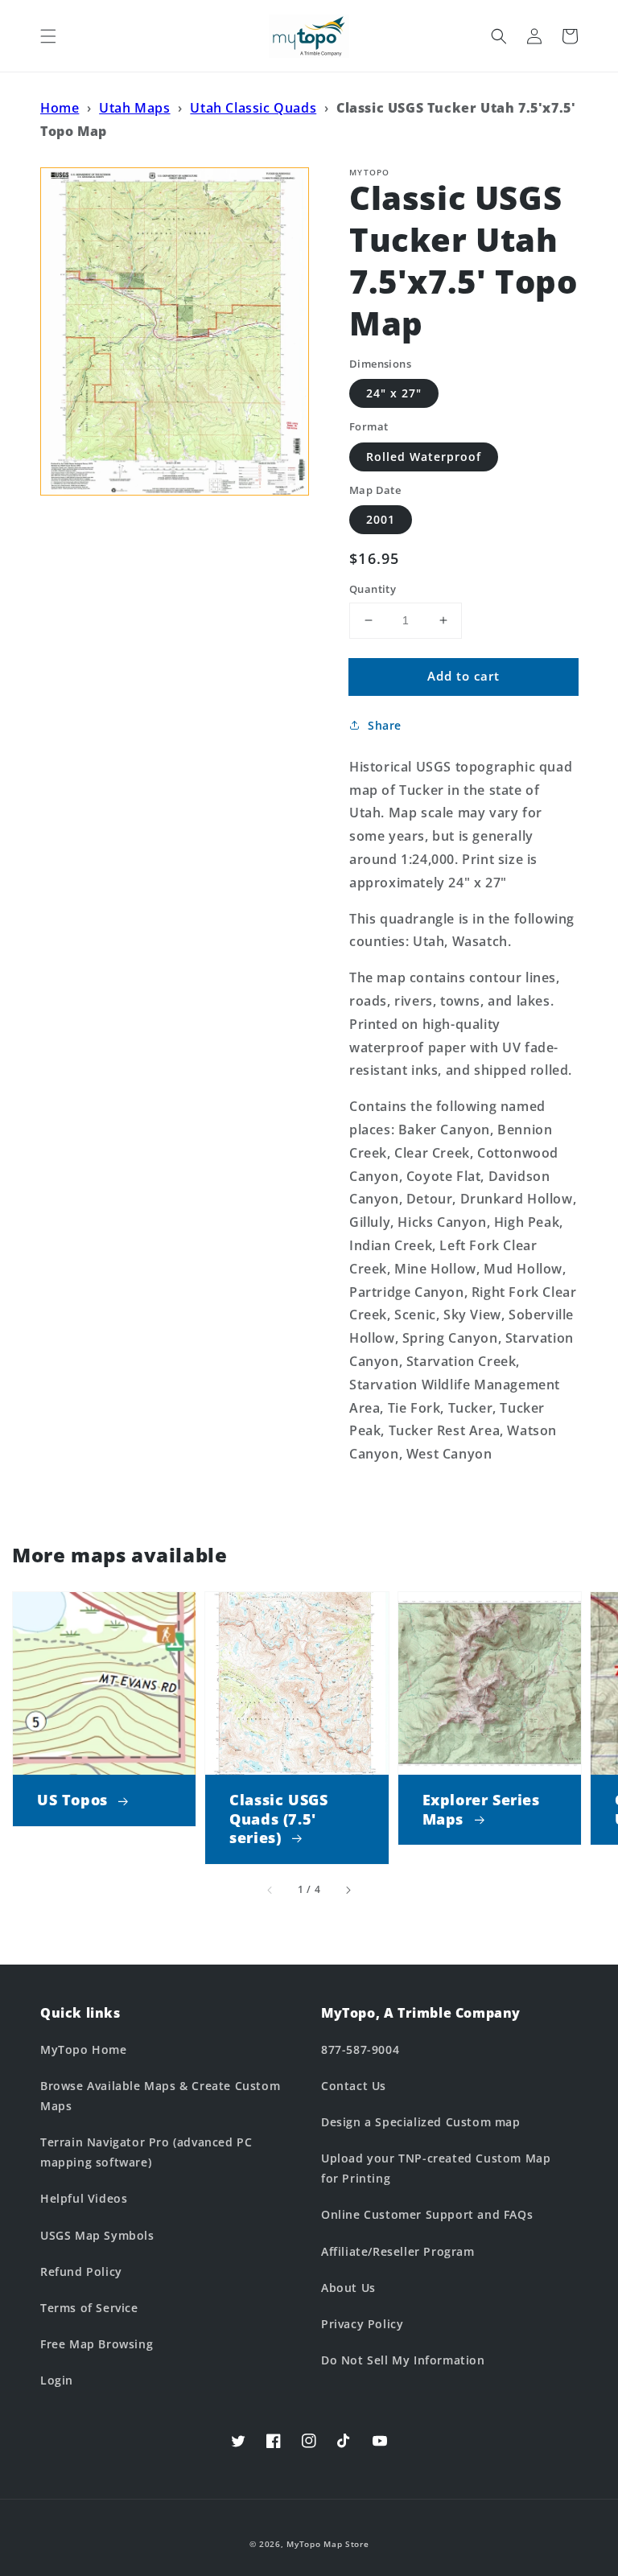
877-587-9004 (360, 2049)
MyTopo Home (84, 2049)
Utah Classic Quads (253, 108)
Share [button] (385, 725)
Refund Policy (81, 2271)
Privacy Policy (362, 2324)
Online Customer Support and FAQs (427, 2214)
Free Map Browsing (97, 2344)
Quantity (373, 589)
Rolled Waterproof (424, 457)
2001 (381, 519)
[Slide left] (270, 1891)
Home (60, 108)
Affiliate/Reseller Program (398, 2251)
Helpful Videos (84, 2198)
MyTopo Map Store (328, 2544)
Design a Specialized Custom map (421, 2122)
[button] (48, 36)
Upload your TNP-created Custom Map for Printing (436, 2168)
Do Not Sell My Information (403, 2360)
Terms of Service (89, 2308)
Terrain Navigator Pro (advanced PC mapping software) (146, 2152)
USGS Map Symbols (97, 2235)
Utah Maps (134, 108)
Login (57, 2380)
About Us (348, 2288)
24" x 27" (394, 393)
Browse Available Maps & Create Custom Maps (160, 2096)
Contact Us (354, 2086)
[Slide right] (348, 1891)
